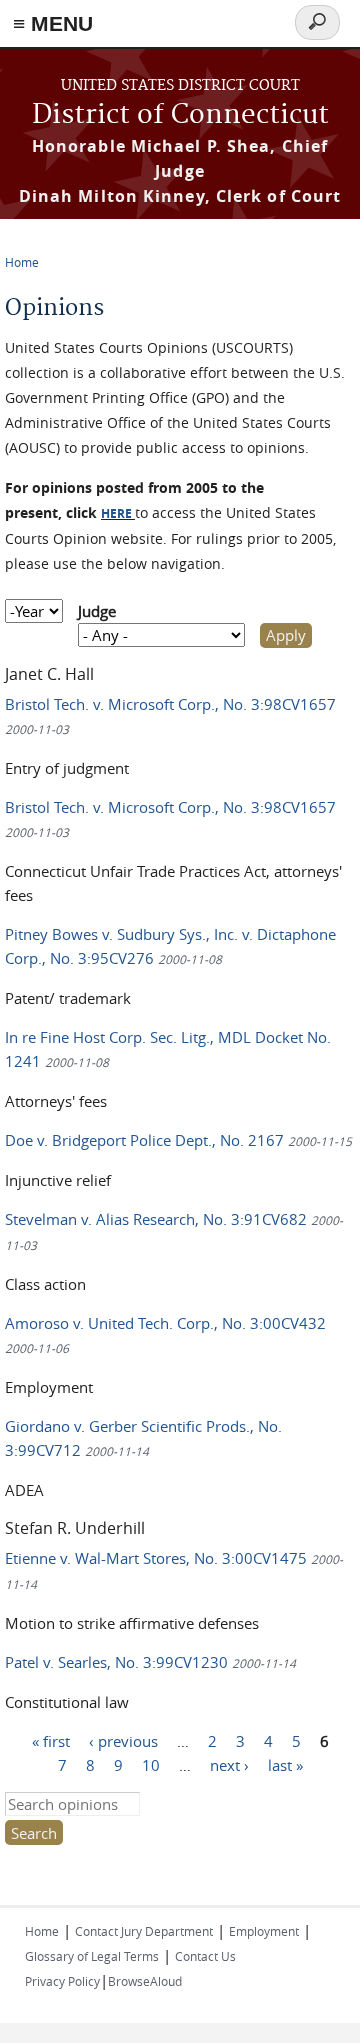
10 (151, 1765)
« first (51, 1741)
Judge (97, 611)
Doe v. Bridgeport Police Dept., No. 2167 (178, 1140)
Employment (264, 1931)
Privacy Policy (62, 1981)
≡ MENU (53, 23)
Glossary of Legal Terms (92, 1956)
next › (229, 1765)
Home (22, 262)
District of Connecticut (180, 115)
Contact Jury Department (144, 1931)
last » (285, 1765)
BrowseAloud (145, 1981)
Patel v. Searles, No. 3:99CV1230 (150, 1662)
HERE (116, 513)
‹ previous (123, 1741)
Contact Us (205, 1956)
